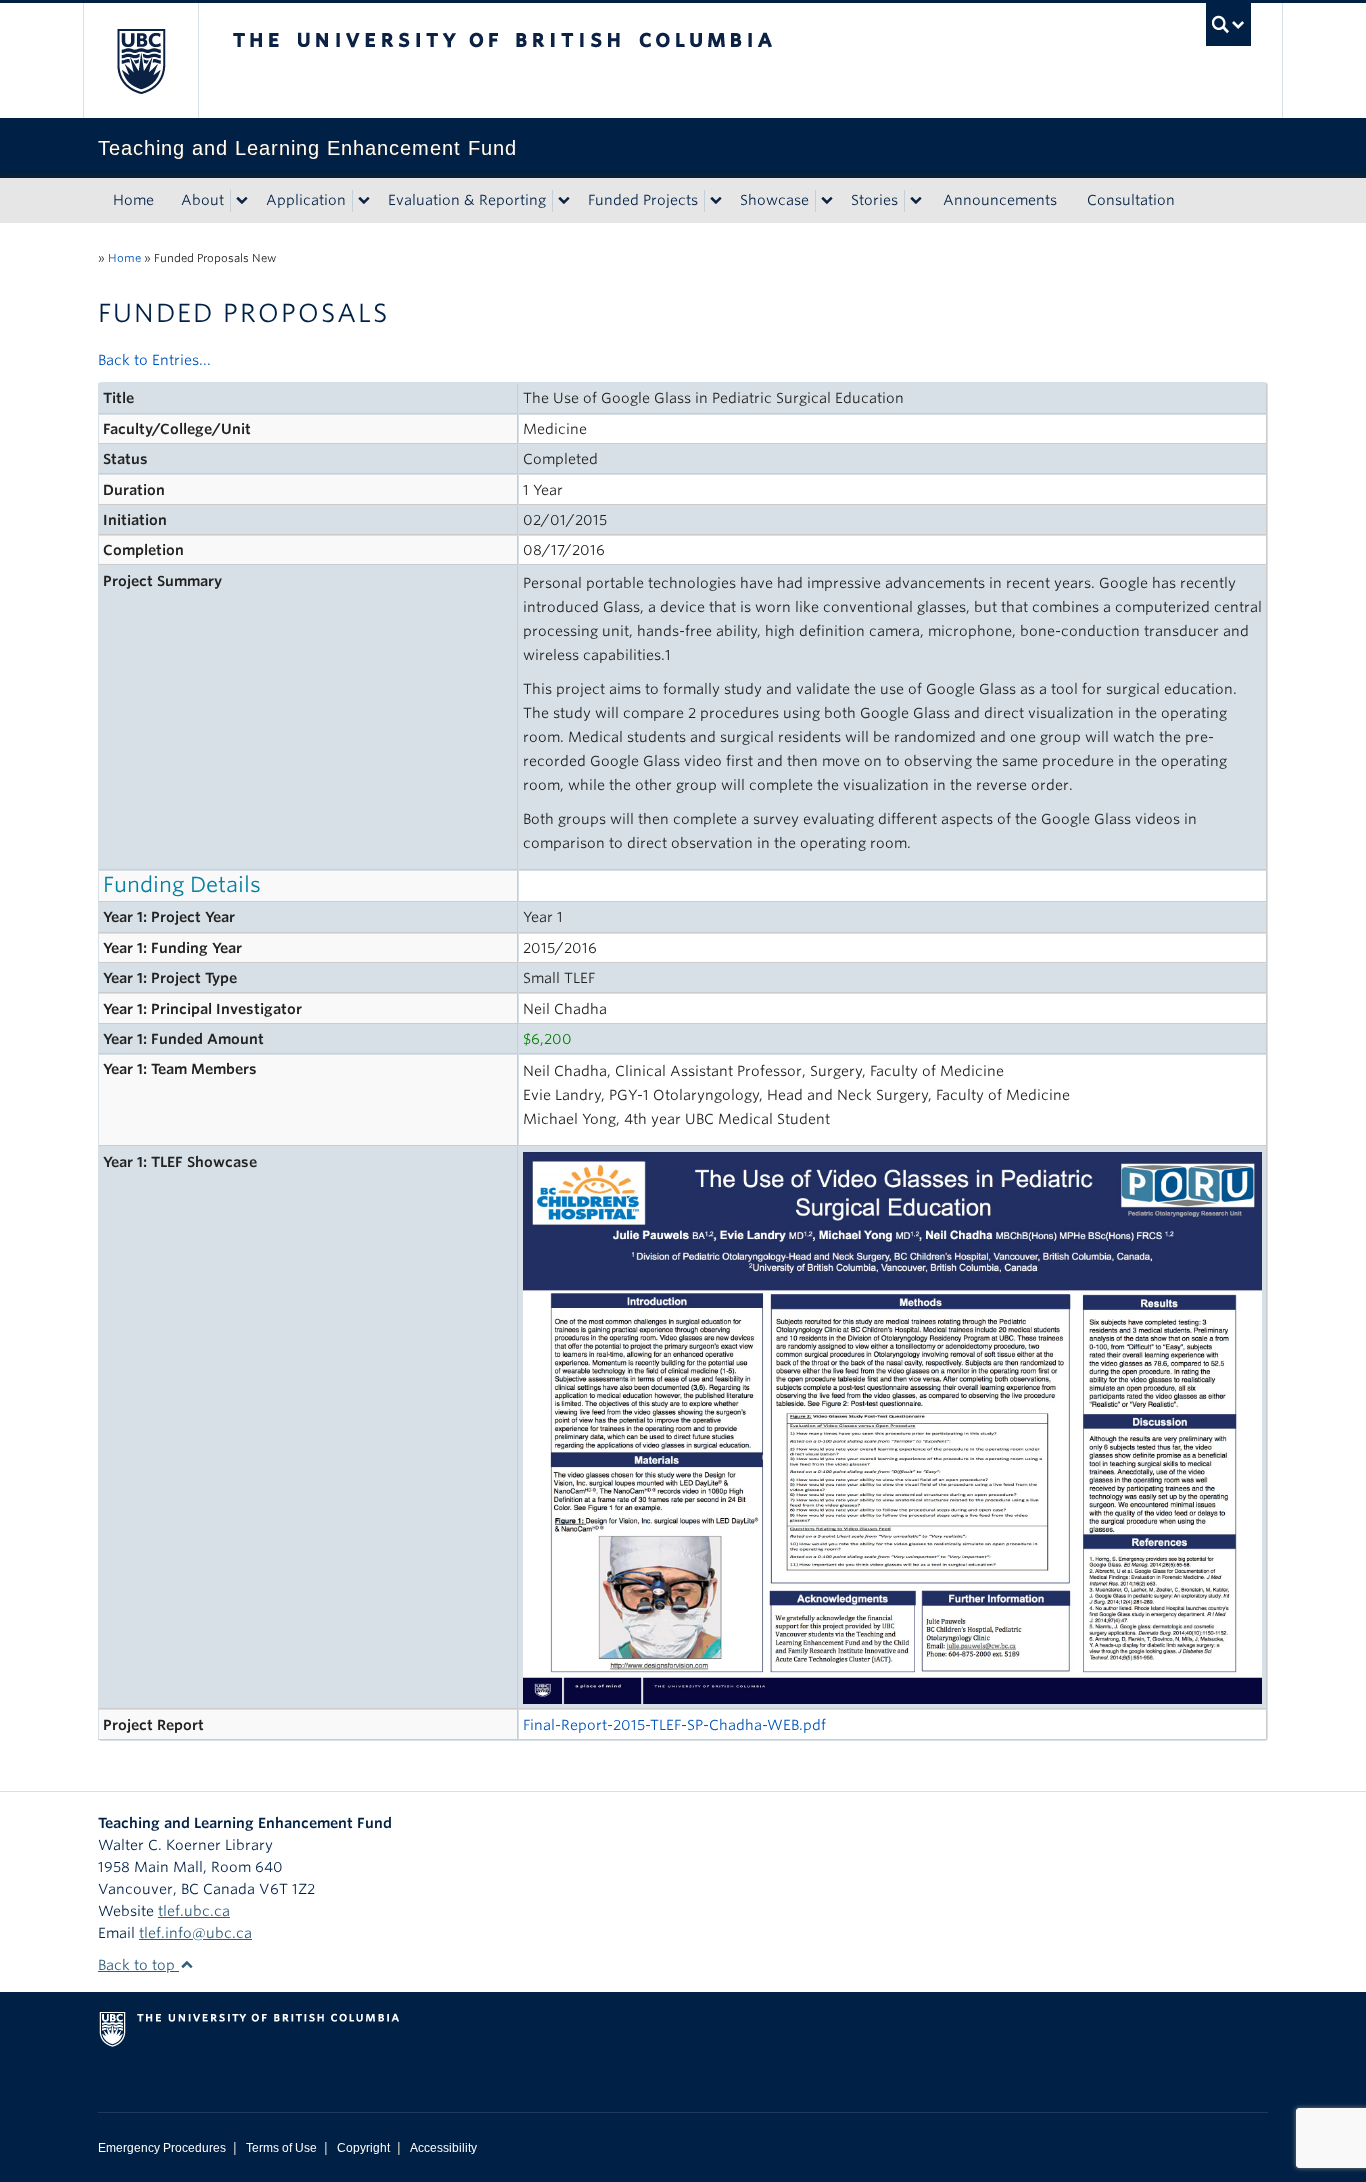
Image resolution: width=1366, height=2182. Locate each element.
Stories (874, 200)
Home (133, 200)
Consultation (1131, 200)
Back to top (138, 1965)
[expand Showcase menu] (827, 201)
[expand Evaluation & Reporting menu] (564, 201)
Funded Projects (643, 200)
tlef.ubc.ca (194, 1911)
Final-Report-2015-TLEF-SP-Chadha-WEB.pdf (674, 1725)
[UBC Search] (1228, 24)
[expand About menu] (242, 201)
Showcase (774, 200)
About (202, 200)
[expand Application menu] (364, 201)
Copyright (363, 2148)
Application (306, 200)
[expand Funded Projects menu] (716, 201)
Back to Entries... (154, 360)
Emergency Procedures (162, 2148)
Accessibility (443, 2148)
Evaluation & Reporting (467, 200)
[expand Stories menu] (916, 201)
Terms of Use (281, 2148)
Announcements (1000, 200)
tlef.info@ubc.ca (195, 1933)
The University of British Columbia (140, 60)
